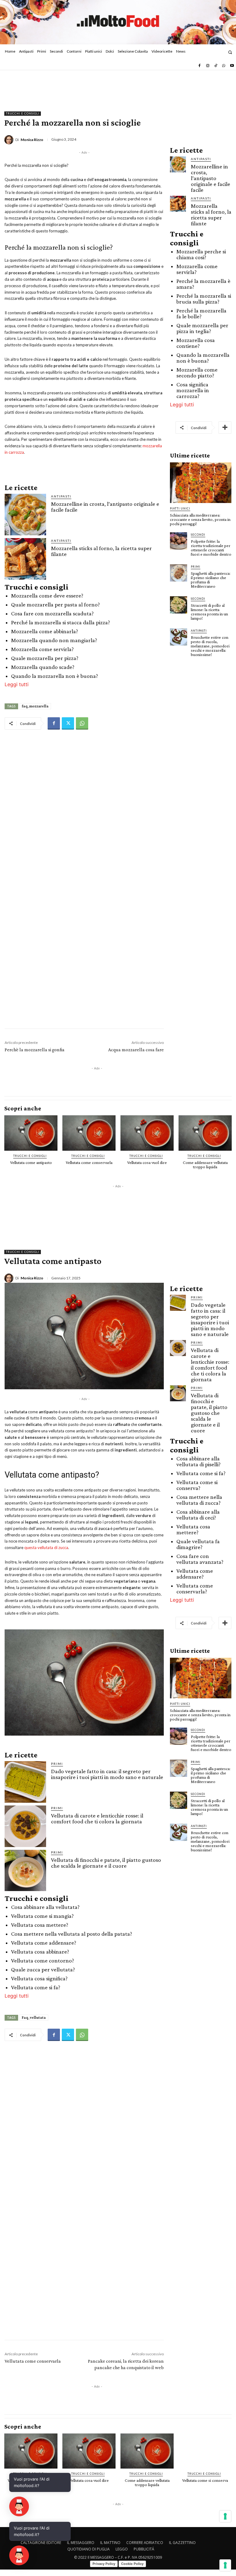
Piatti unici (180, 508)
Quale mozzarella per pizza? (45, 658)
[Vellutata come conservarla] (89, 1133)
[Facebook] (199, 66)
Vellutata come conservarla (89, 1162)
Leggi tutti (17, 684)
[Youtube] (232, 66)
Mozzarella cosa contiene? (196, 343)
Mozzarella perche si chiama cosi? (201, 254)
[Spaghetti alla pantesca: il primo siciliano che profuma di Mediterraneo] (179, 573)
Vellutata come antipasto (31, 1162)
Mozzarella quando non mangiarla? (54, 640)
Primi (196, 567)
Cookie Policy (132, 2564)
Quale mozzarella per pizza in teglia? (202, 328)
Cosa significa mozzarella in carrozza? (193, 390)
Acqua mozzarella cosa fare (136, 1050)
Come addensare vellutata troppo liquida (205, 1165)
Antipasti (61, 496)
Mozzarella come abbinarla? (45, 631)
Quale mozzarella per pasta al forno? (55, 604)
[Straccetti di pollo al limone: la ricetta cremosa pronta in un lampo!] (179, 605)
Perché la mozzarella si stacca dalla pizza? (61, 622)
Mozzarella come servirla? (42, 649)
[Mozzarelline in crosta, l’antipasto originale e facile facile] (25, 515)
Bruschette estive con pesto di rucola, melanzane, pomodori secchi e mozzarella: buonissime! (210, 646)
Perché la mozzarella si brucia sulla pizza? (204, 299)
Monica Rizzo (32, 140)
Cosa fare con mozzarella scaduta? (52, 613)
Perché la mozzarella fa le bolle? (201, 313)
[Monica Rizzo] (10, 140)
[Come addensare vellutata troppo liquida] (205, 1133)
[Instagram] (207, 66)
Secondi (198, 535)
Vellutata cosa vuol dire (147, 1162)
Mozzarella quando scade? (43, 667)
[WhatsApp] (224, 66)
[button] (230, 52)
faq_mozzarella (35, 706)
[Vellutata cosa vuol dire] (147, 1133)
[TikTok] (216, 66)
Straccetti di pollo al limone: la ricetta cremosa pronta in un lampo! (209, 612)
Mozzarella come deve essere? (47, 596)
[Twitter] (68, 723)
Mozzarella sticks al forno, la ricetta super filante (101, 551)
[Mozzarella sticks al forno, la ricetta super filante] (25, 559)
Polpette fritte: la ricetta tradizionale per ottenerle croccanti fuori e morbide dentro (211, 548)
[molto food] (118, 21)
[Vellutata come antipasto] (31, 1133)
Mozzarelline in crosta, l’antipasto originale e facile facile (105, 507)
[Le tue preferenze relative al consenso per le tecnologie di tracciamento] (225, 2565)
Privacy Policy (104, 2564)
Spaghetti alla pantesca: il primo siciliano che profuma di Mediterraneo (211, 580)
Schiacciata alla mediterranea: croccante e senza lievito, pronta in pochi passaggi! (200, 519)
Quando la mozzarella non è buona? (55, 676)
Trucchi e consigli (23, 113)
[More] (225, 428)
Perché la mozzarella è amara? (203, 284)
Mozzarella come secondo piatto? (197, 372)
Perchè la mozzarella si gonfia (35, 1050)
